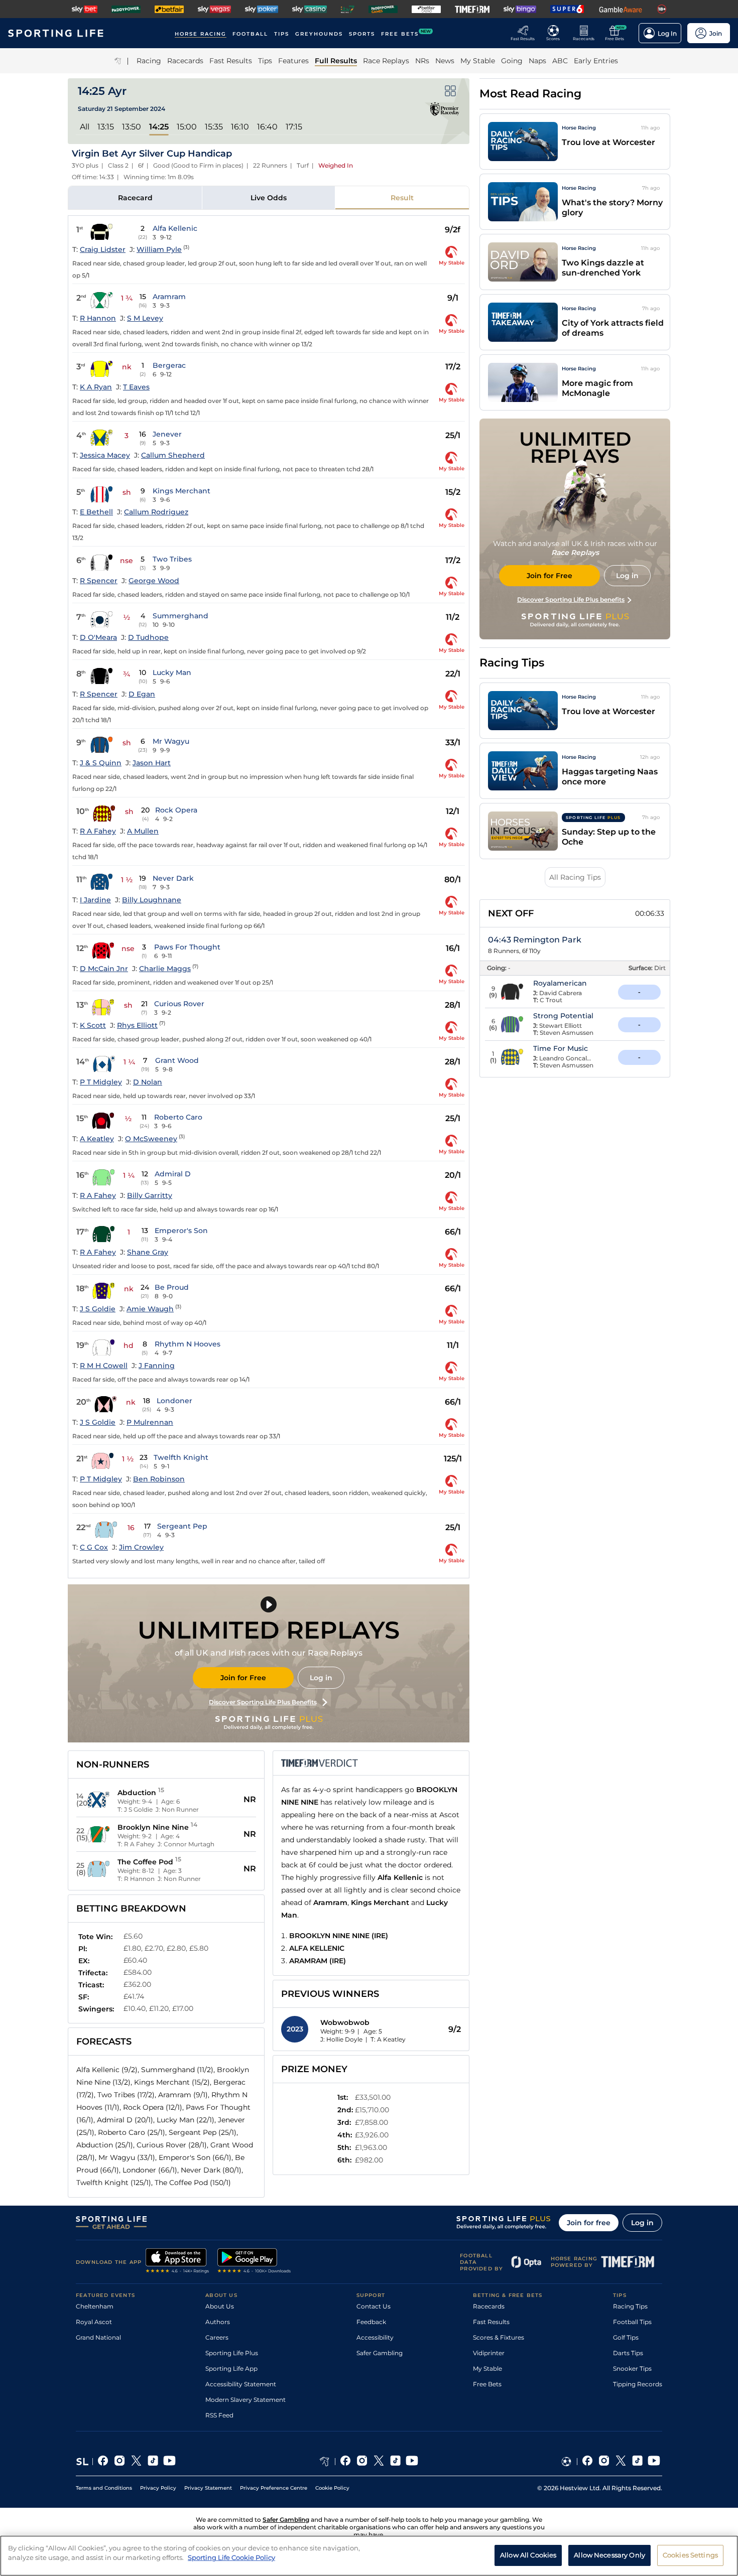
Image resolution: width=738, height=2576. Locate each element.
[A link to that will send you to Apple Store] (177, 2262)
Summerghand (180, 616)
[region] (369, 2556)
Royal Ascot (94, 2322)
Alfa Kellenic (175, 228)
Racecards (489, 2306)
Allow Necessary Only (609, 2555)
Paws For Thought (187, 947)
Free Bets (487, 2384)
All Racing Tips (575, 877)
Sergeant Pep (182, 1526)
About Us (220, 2306)
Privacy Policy (158, 2488)
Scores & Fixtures (499, 2337)
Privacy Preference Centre (274, 2488)
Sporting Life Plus (232, 2353)
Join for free (589, 2223)
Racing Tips (630, 2306)
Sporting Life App (231, 2368)
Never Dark (173, 878)
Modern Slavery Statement (245, 2400)
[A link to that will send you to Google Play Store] (254, 2262)
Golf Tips (626, 2337)
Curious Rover (179, 1004)
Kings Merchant (181, 491)
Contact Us (374, 2306)
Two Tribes (172, 559)
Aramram (169, 297)
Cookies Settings (690, 2555)
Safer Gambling (380, 2353)
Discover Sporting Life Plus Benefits (263, 1702)
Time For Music (561, 1048)
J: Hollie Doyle (341, 2039)
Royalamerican (560, 983)
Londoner (174, 1401)
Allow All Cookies (528, 2555)
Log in (321, 1678)
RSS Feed (219, 2415)
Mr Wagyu (171, 741)
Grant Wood (177, 1060)
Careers (217, 2337)
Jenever (167, 434)
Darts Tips (628, 2353)
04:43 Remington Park (535, 940)
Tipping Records (638, 2384)
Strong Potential (563, 1016)
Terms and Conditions (104, 2488)
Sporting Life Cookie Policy (231, 2557)
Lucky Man (172, 672)
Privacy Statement (208, 2488)
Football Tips (632, 2322)
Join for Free (243, 1678)
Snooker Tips (632, 2368)
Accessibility (375, 2337)
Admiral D (173, 1174)
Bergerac (169, 365)
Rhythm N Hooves (188, 1344)
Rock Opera (176, 810)
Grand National (98, 2337)
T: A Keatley (388, 2039)
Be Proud (172, 1287)
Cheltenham (95, 2306)
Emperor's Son (181, 1231)
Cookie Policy (332, 2488)
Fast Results (491, 2322)
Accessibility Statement (241, 2384)
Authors (218, 2322)
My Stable (487, 2368)
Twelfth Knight (181, 1457)
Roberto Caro (178, 1117)
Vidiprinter (489, 2353)
